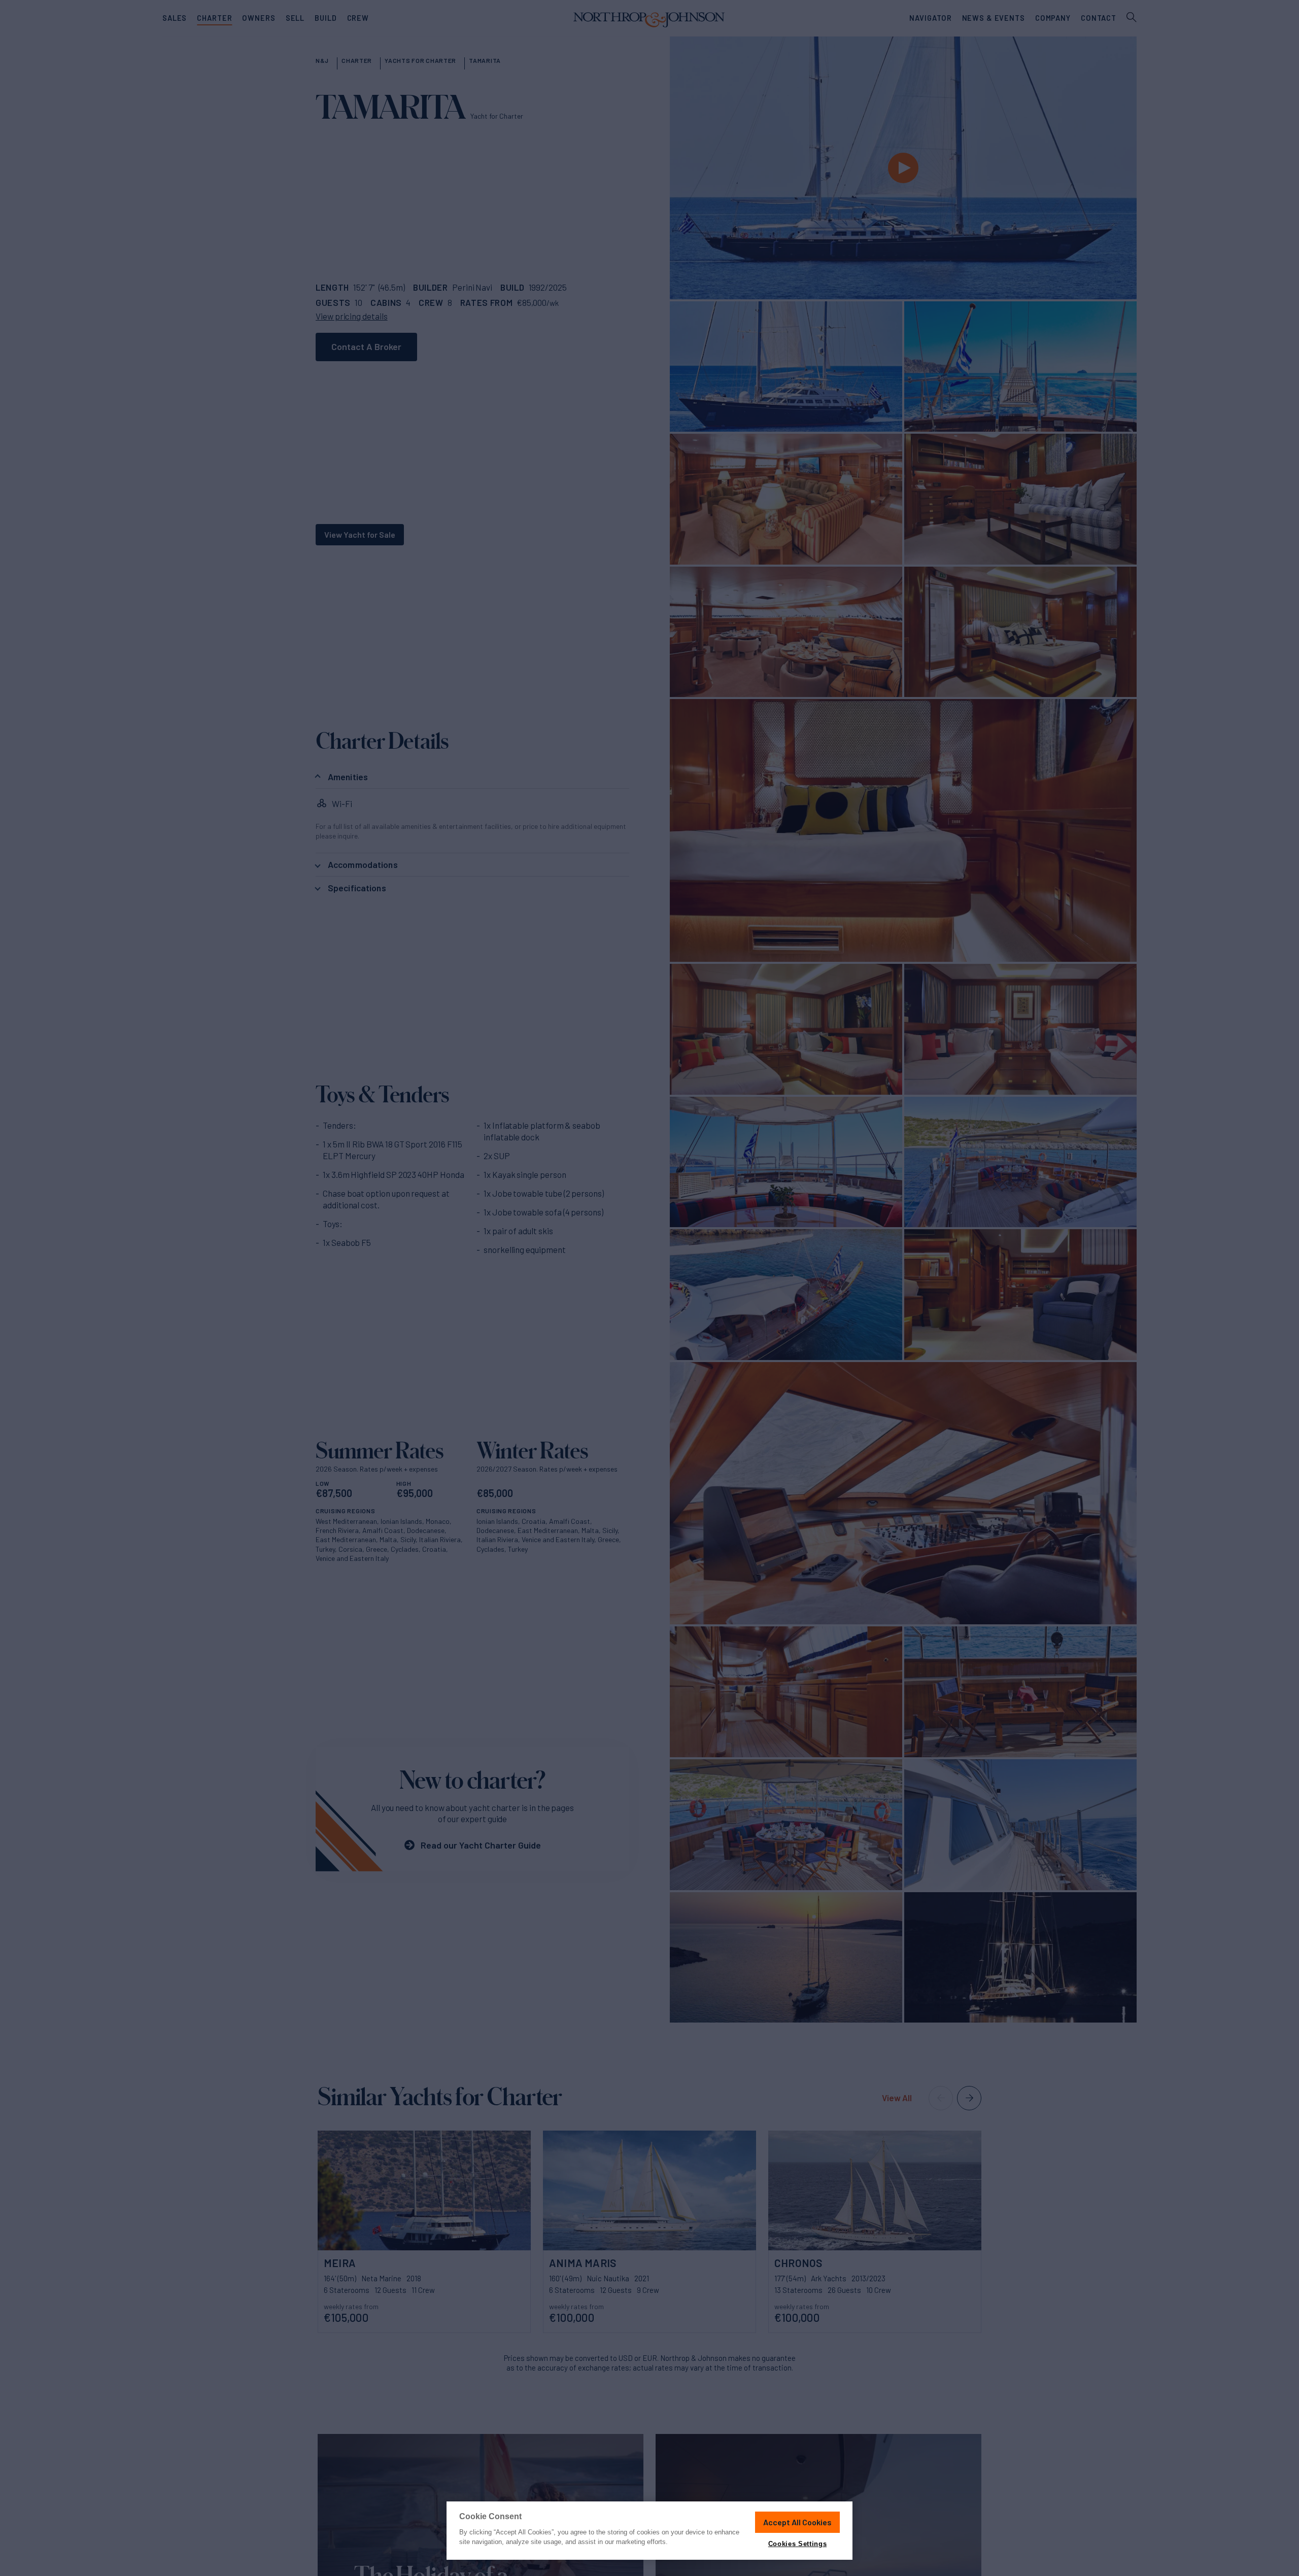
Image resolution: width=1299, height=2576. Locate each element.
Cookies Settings (797, 2544)
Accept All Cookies (797, 2522)
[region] (649, 2531)
